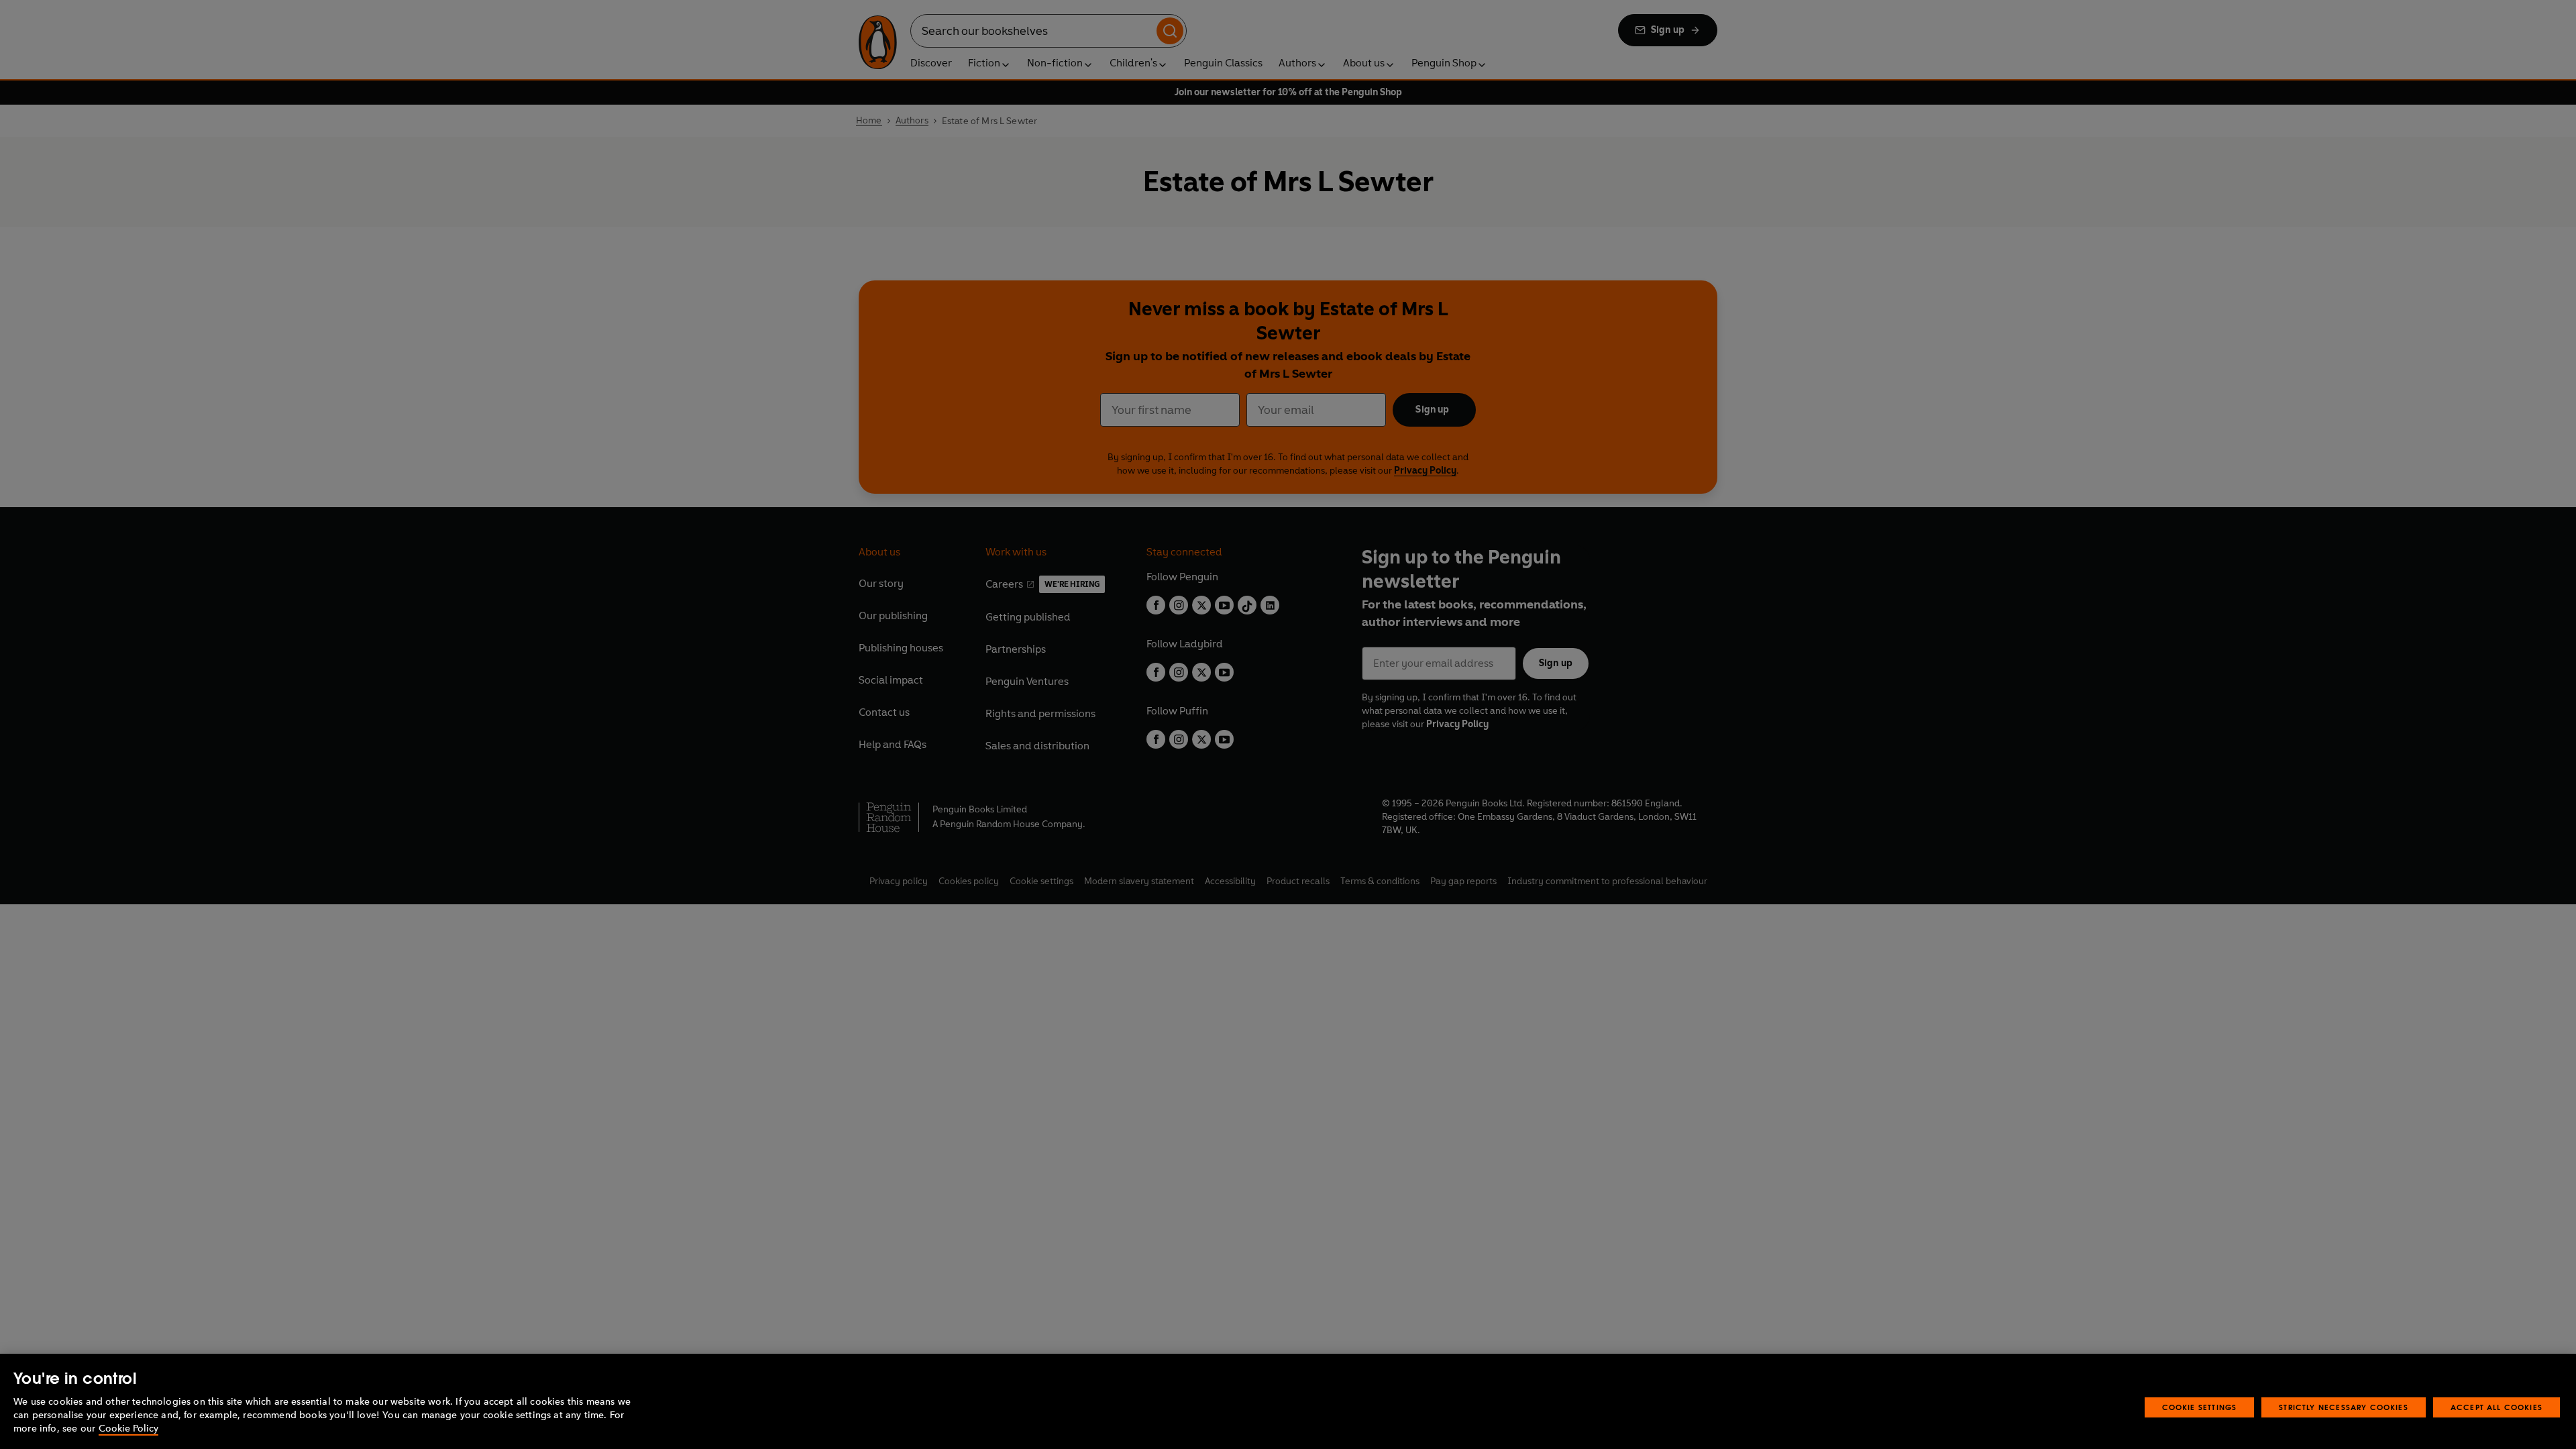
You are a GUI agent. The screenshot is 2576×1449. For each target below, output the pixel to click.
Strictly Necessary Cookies (2344, 1407)
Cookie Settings (2200, 1407)
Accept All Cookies (2497, 1407)
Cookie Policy (128, 1429)
